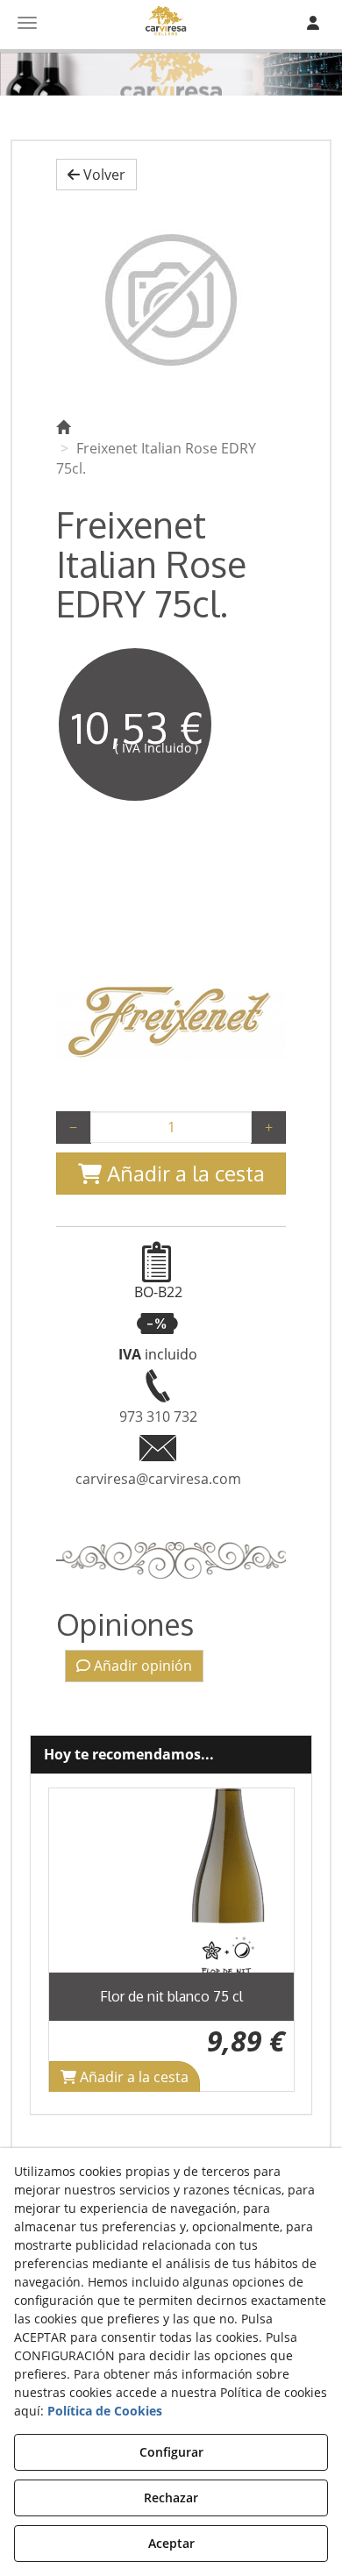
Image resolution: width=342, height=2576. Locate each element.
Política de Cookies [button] (105, 2411)
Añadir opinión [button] (141, 1666)
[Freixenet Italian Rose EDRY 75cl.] (171, 300)
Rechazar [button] (171, 2498)
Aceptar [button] (171, 2543)
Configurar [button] (171, 2452)
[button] (96, 175)
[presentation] (76, 1940)
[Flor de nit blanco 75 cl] (171, 1880)
